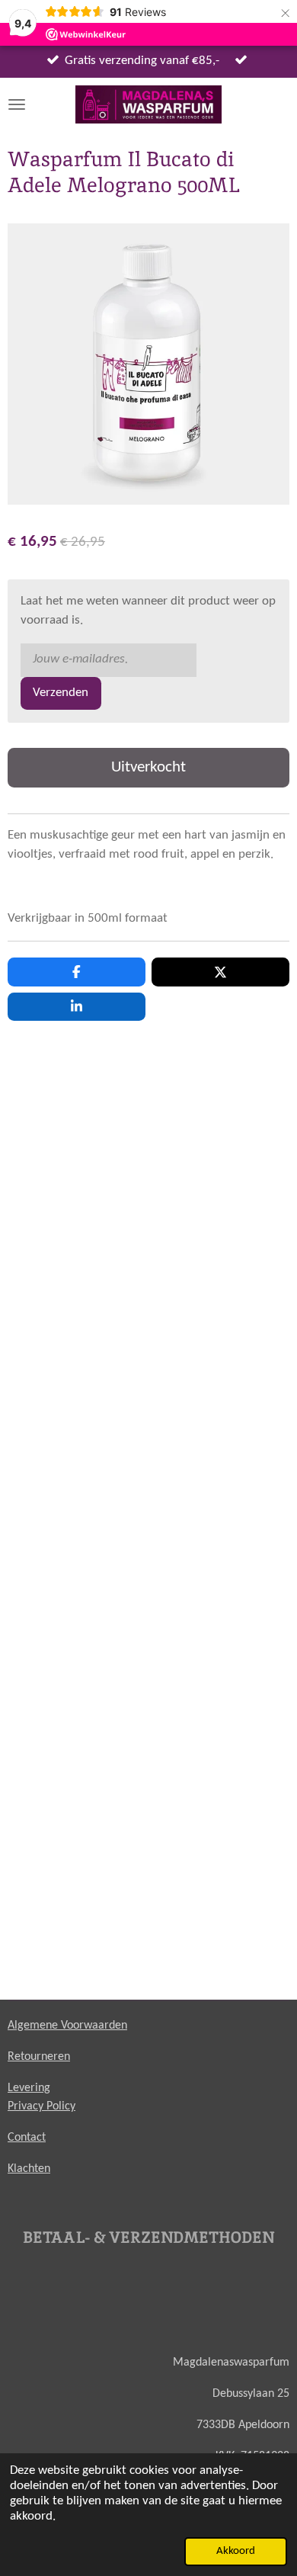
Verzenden (61, 693)
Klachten (29, 2169)
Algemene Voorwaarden (67, 2026)
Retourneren (39, 2057)
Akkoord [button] (236, 2551)
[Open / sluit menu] (17, 104)
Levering (29, 2088)
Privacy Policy (42, 2106)
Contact (27, 2138)
